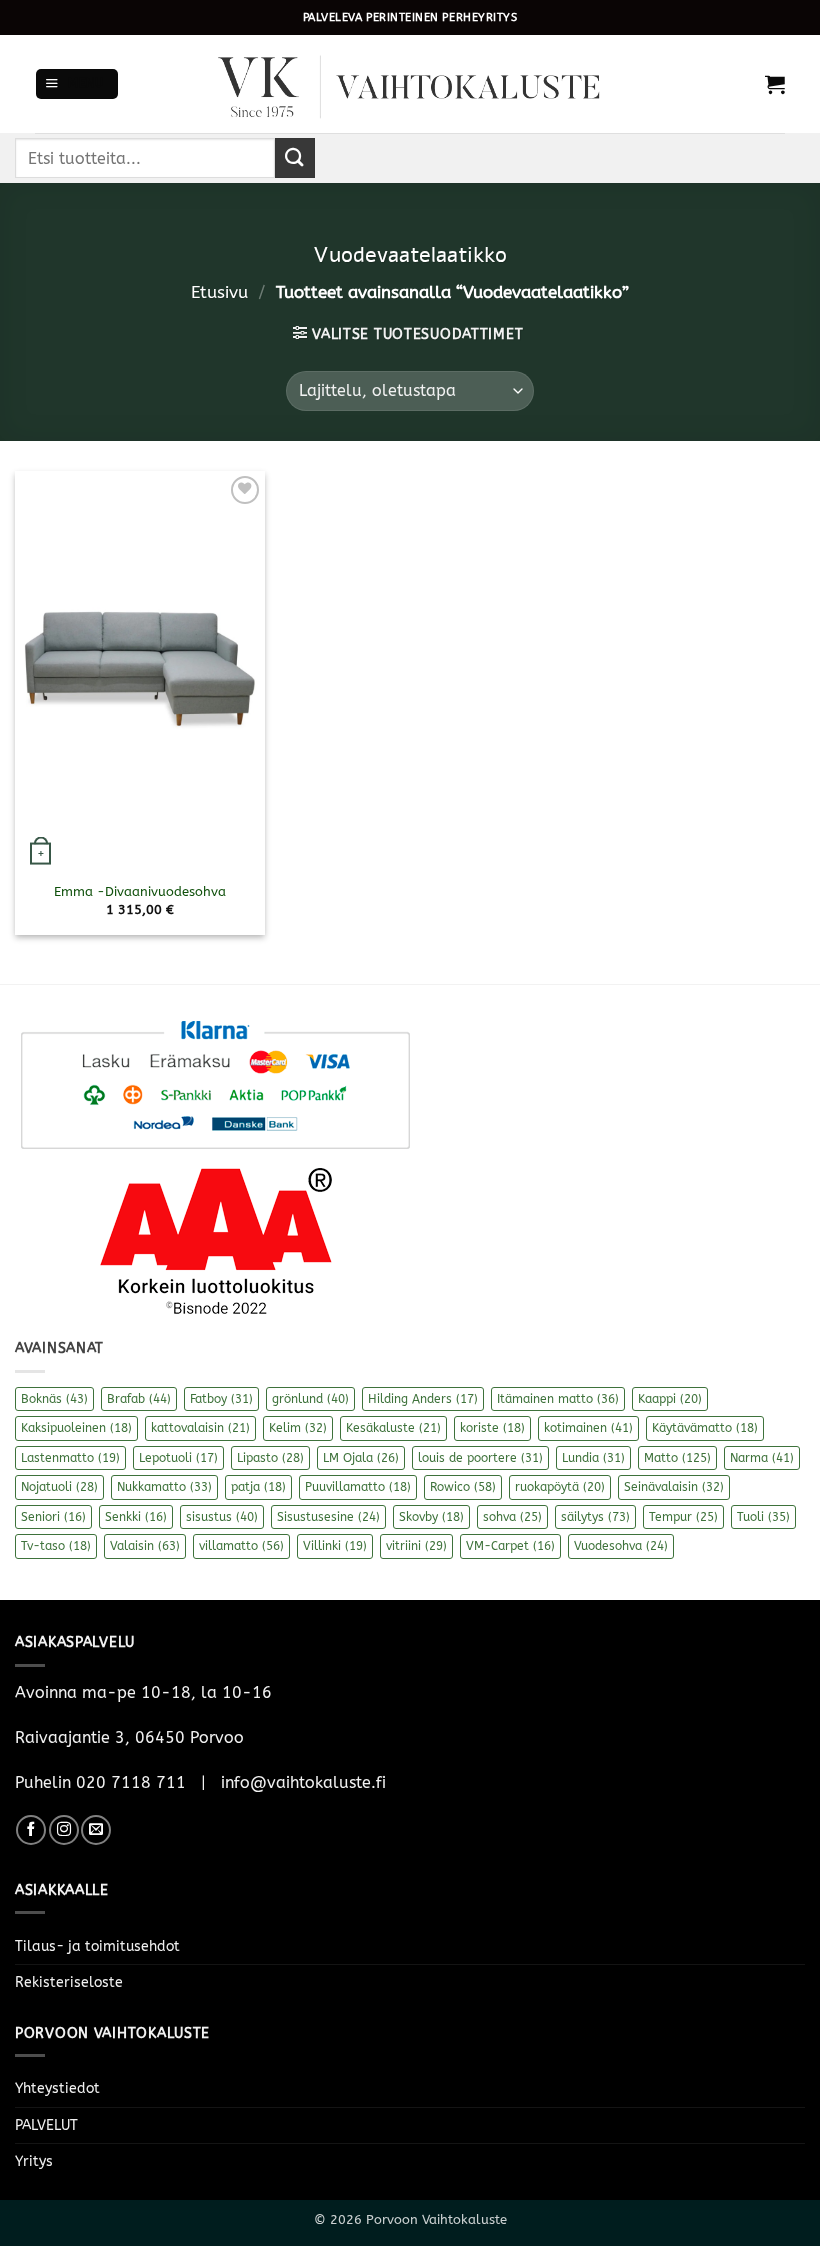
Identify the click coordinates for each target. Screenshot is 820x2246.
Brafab (139, 1399)
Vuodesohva (621, 1546)
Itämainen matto (558, 1399)
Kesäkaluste (393, 1428)
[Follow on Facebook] (31, 1830)
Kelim (298, 1428)
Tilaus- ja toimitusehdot (97, 1946)
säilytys (595, 1517)
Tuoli (763, 1517)
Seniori (53, 1517)
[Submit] (295, 157)
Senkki (136, 1517)
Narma (762, 1458)
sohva (512, 1517)
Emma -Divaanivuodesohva (140, 891)
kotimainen (588, 1428)
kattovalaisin (200, 1428)
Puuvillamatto (358, 1487)
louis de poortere (480, 1458)
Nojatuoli (59, 1487)
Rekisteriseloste (69, 1982)
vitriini (416, 1546)
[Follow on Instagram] (64, 1830)
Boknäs (54, 1399)
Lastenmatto (70, 1458)
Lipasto (270, 1458)
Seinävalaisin (674, 1487)
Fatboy (221, 1399)
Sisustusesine (328, 1517)
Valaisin (145, 1546)
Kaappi (670, 1399)
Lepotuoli (178, 1458)
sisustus (222, 1517)
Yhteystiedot (57, 2088)
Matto (677, 1458)
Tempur (683, 1517)
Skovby (431, 1517)
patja (258, 1487)
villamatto (241, 1546)
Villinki (335, 1546)
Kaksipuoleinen (76, 1428)
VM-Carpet (510, 1546)
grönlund (310, 1399)
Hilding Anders (423, 1399)
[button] (77, 84)
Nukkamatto (164, 1487)
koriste (492, 1428)
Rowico (463, 1487)
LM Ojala (361, 1458)
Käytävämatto (705, 1428)
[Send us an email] (96, 1830)
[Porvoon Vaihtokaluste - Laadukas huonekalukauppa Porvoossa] (410, 84)
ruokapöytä (560, 1487)
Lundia (593, 1458)
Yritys (34, 2161)
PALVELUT (46, 2125)
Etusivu (219, 292)
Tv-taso (56, 1546)
